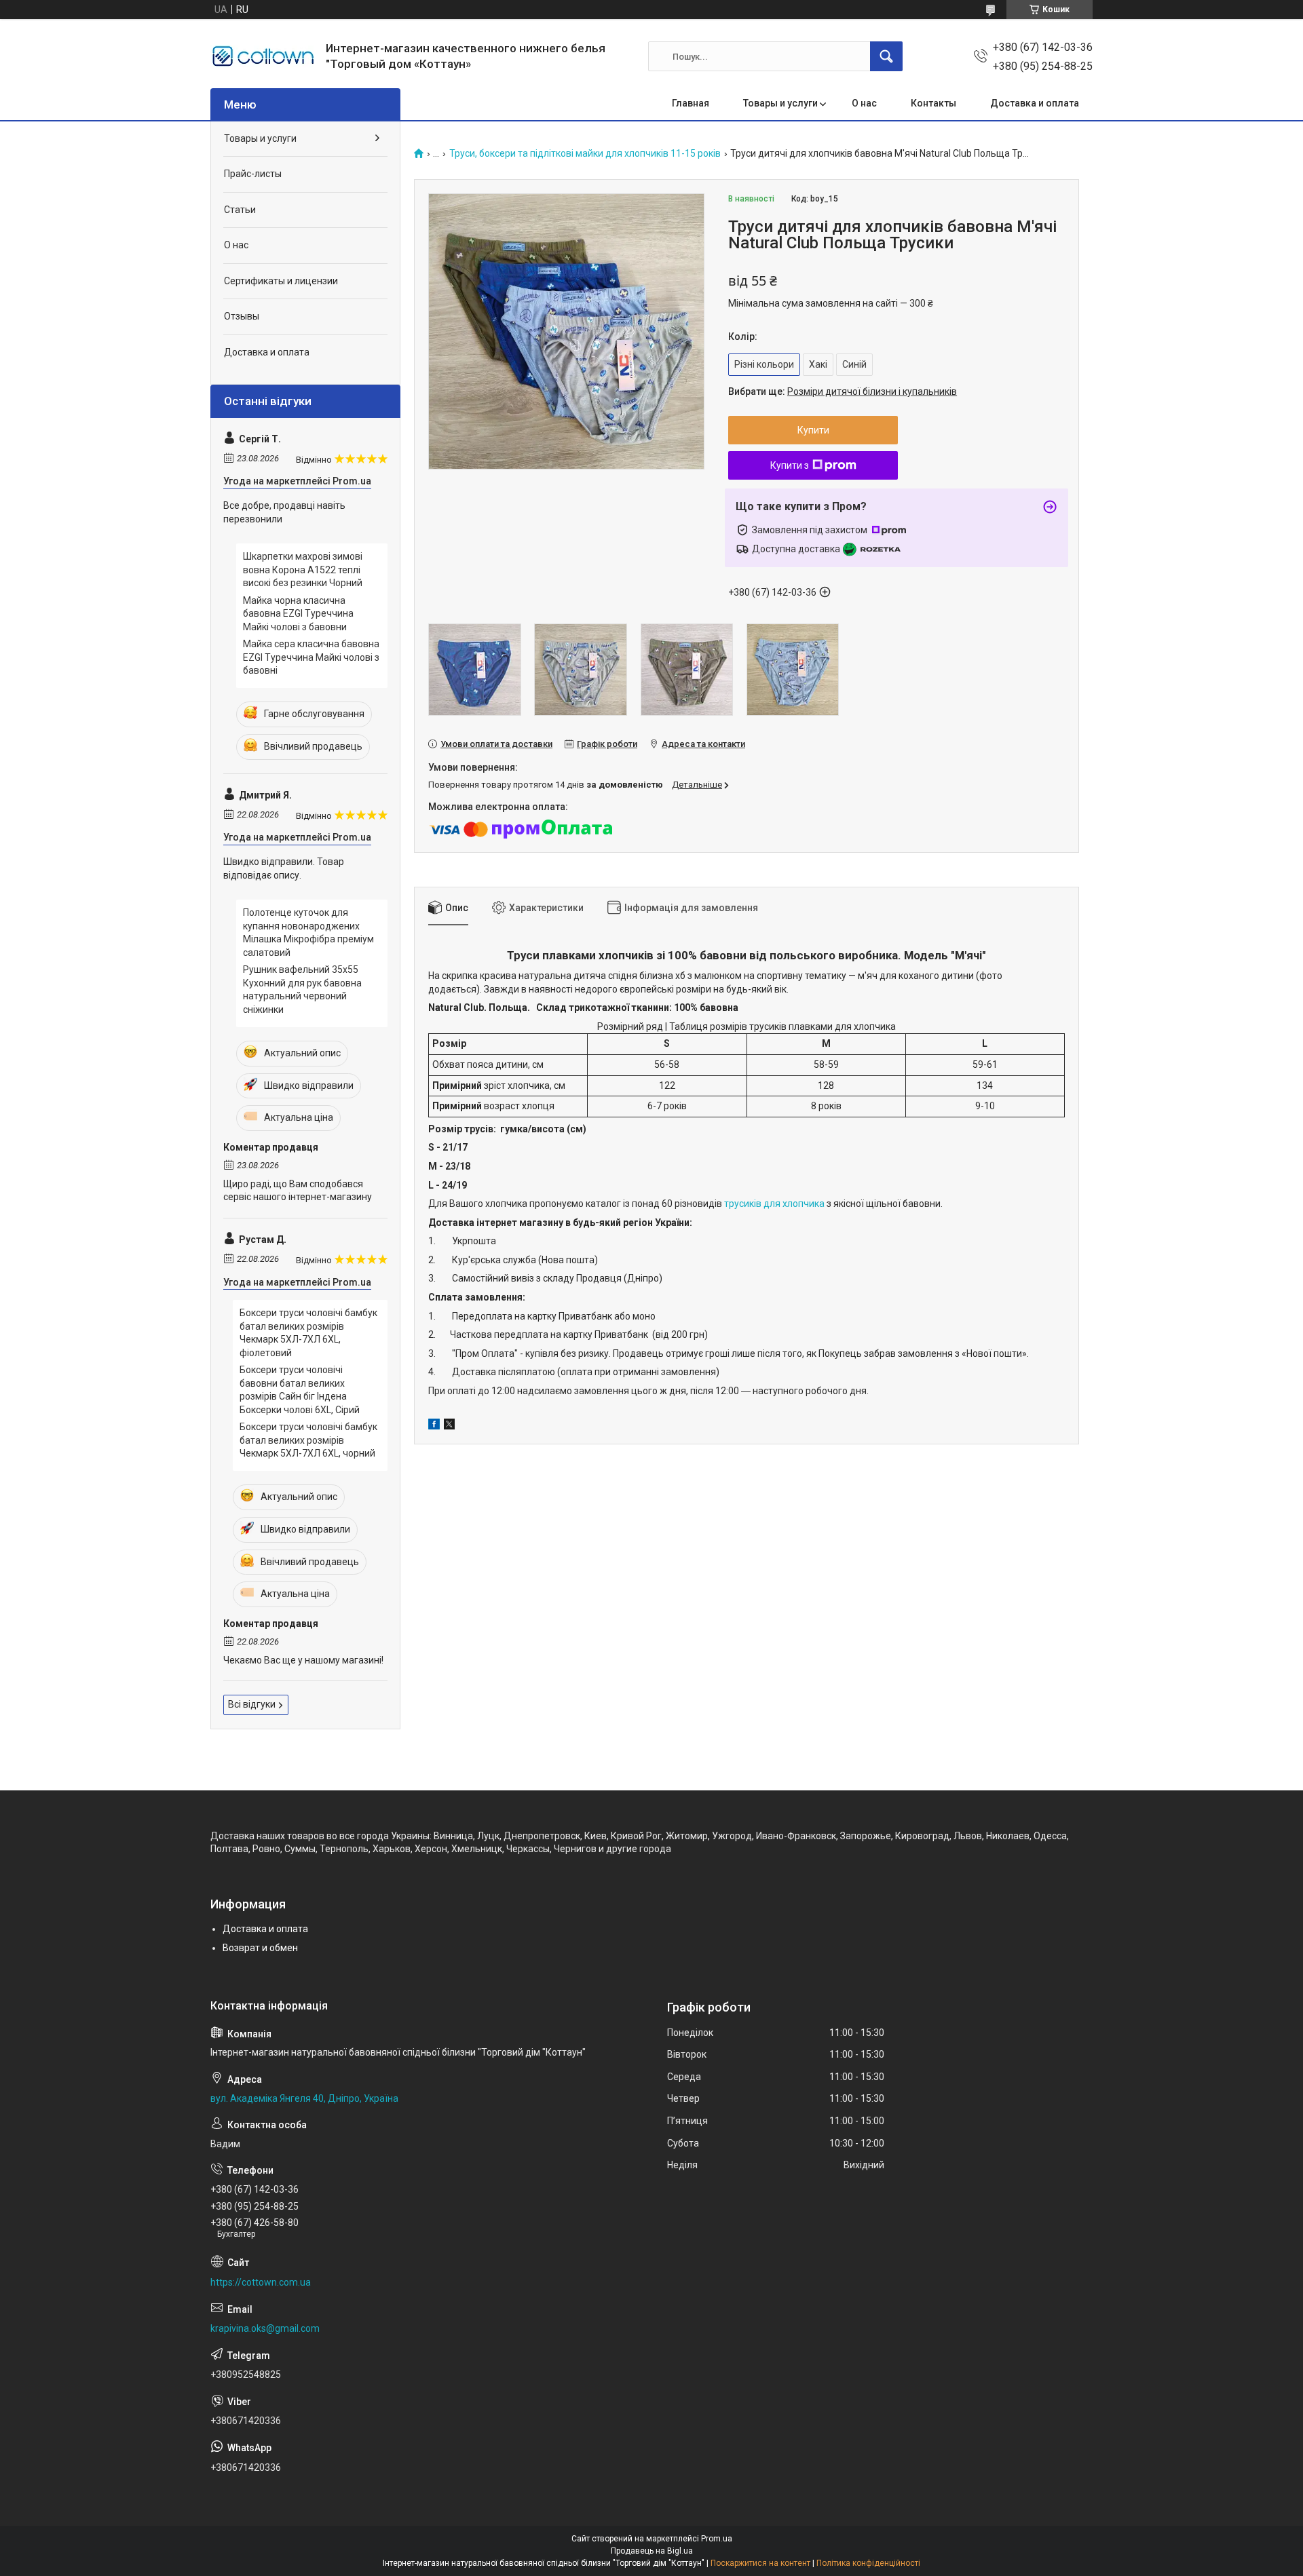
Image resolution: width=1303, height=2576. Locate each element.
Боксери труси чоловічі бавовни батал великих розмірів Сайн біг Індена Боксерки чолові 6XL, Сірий (300, 1390)
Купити (813, 430)
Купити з (790, 465)
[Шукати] (886, 56)
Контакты (933, 103)
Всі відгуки (252, 1704)
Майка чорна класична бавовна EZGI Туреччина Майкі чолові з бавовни (298, 614)
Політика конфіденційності (868, 2563)
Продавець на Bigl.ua (652, 2551)
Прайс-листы (253, 174)
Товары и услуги (780, 103)
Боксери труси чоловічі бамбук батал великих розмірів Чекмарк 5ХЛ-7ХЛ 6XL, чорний (308, 1440)
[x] (449, 1426)
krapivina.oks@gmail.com (265, 2328)
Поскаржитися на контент (760, 2563)
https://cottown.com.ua (261, 2282)
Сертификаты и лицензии (281, 281)
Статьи (240, 210)
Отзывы (242, 316)
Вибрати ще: (843, 391)
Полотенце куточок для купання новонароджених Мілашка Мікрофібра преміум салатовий (308, 933)
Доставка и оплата (1035, 103)
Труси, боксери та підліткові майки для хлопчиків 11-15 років (585, 154)
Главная (691, 103)
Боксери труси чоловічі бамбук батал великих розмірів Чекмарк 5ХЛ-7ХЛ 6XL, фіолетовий (308, 1333)
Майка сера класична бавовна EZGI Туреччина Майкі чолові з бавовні (311, 657)
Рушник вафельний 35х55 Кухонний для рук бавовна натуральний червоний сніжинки (302, 989)
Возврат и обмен (260, 1948)
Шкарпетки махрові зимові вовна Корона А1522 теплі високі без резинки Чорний (303, 570)
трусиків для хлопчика (774, 1204)
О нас (864, 103)
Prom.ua (717, 2539)
